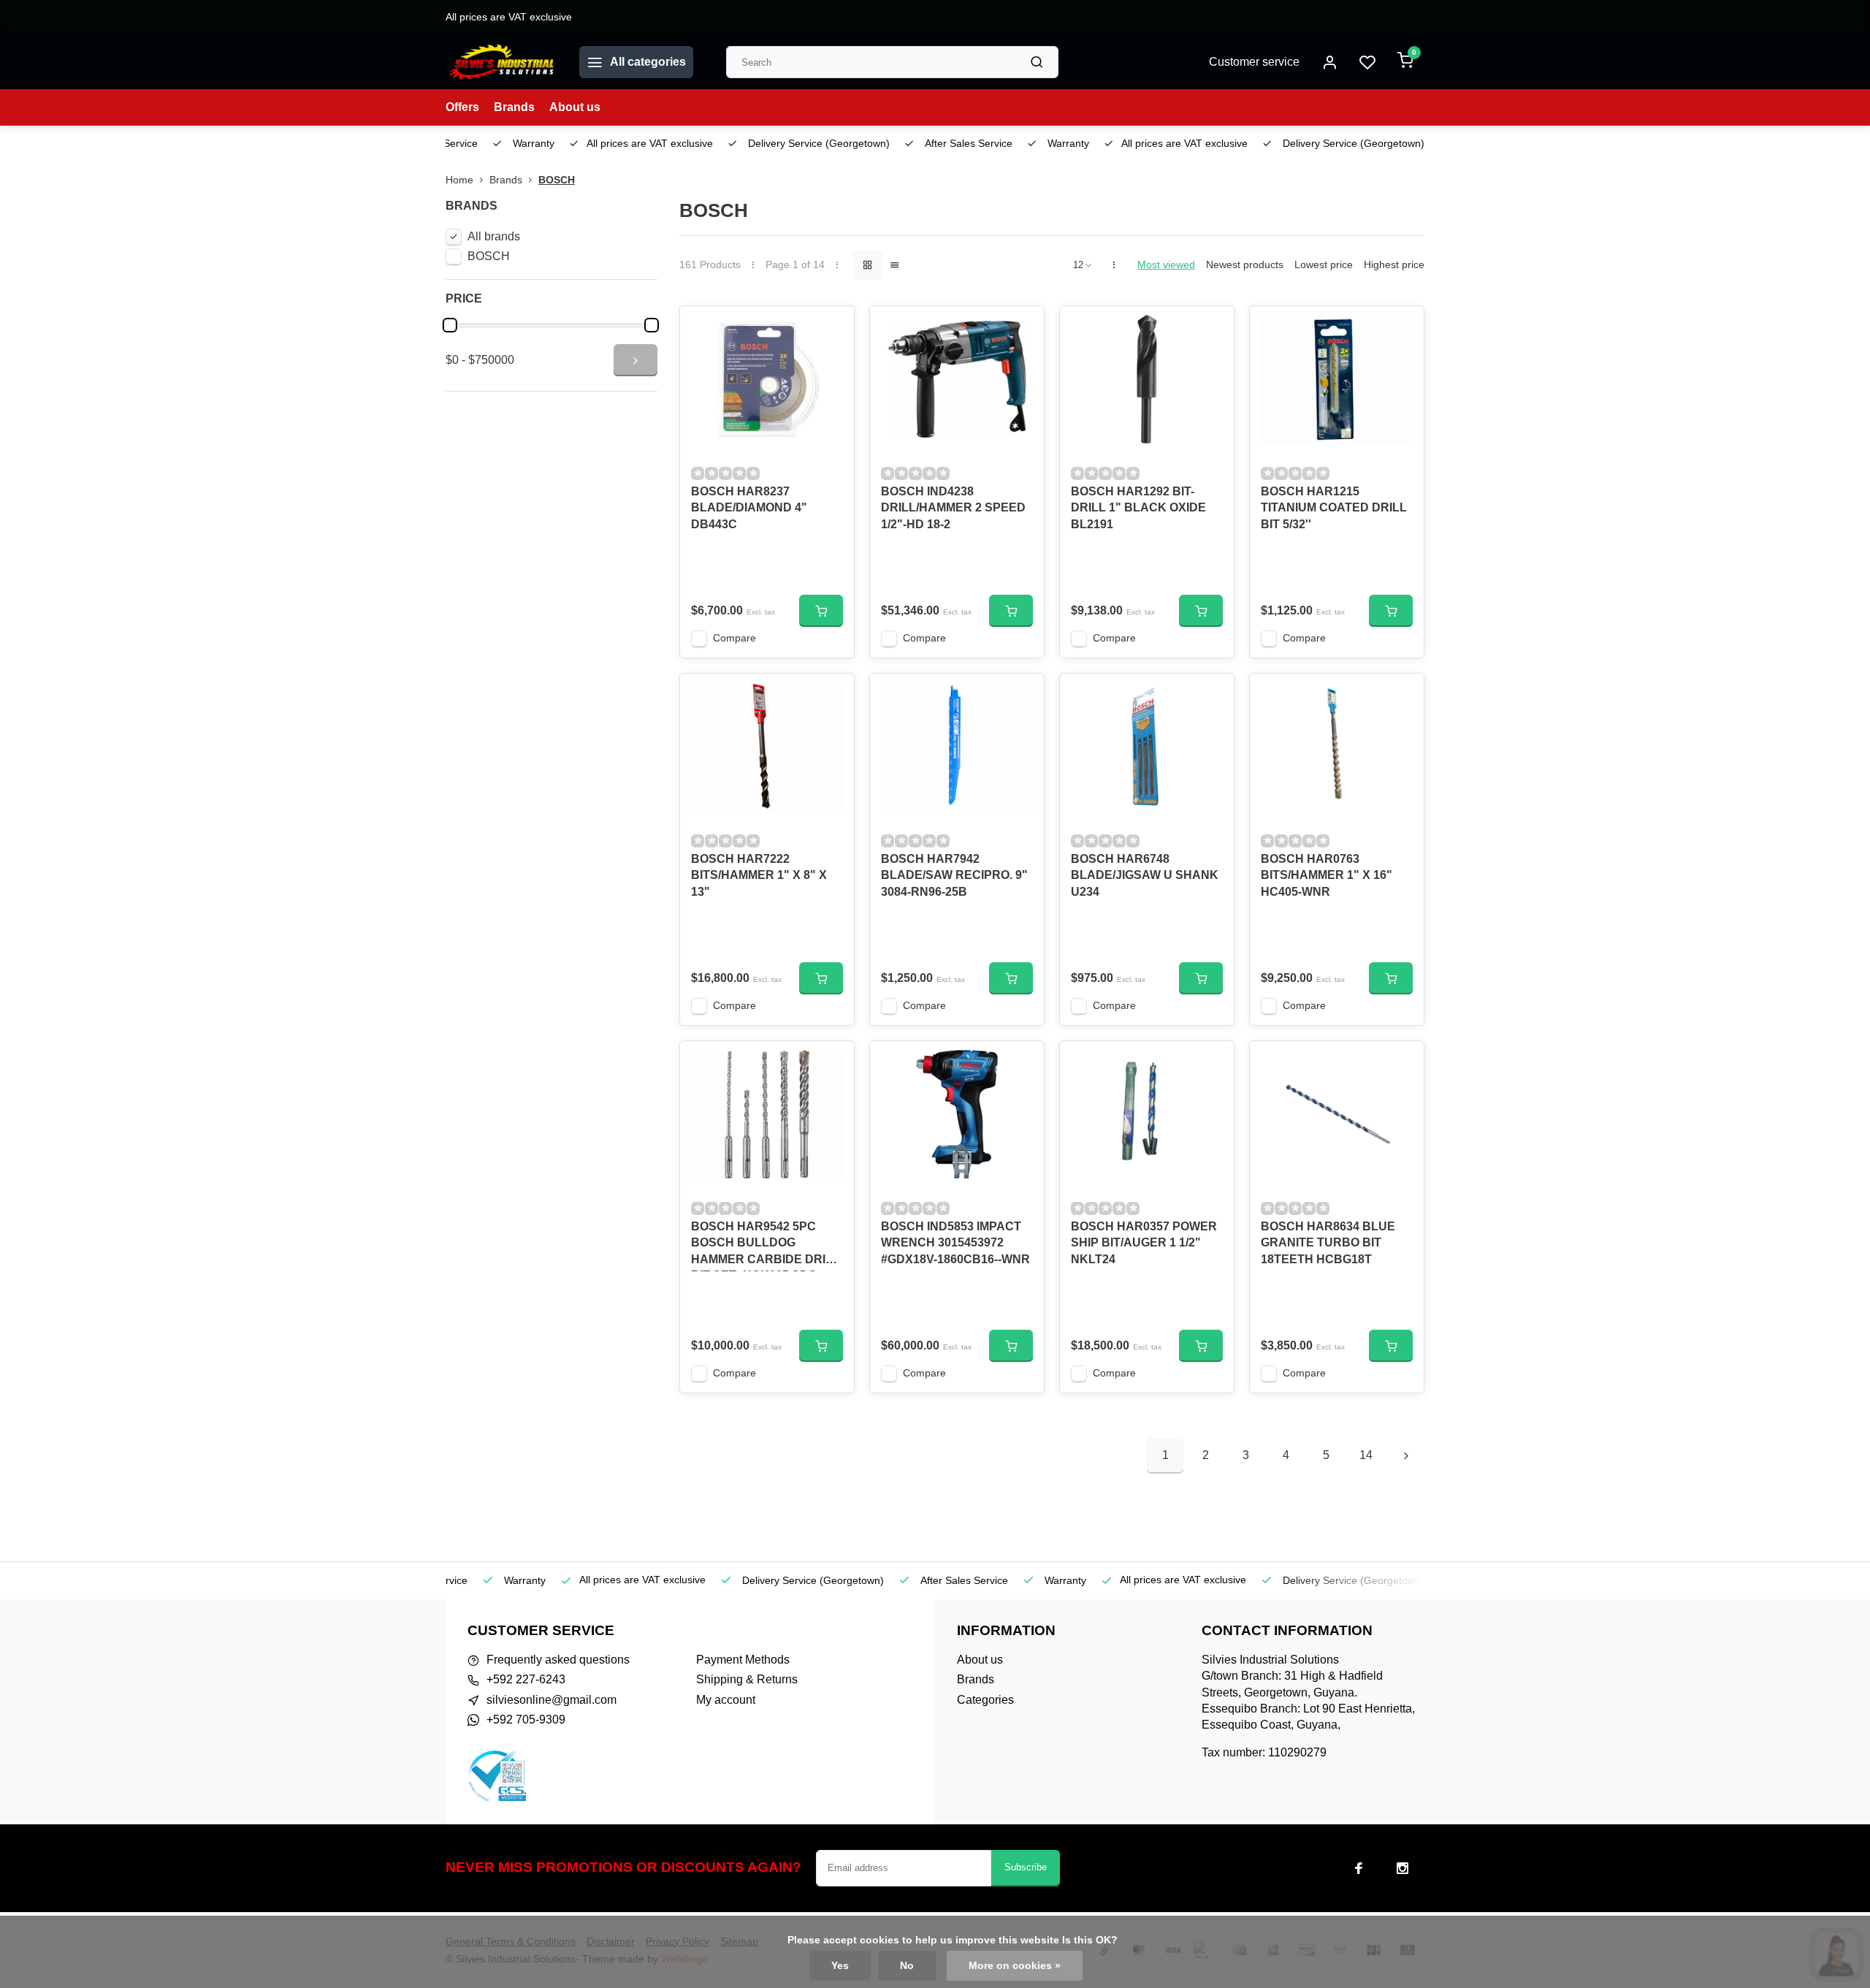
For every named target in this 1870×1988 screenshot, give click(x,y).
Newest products (1245, 265)
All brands (494, 236)
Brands (514, 107)
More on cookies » (1015, 1966)
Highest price (1394, 265)
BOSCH (557, 180)
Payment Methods (743, 1660)
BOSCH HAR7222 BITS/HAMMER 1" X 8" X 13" (759, 875)
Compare (734, 638)
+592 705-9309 (526, 1719)
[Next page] (1406, 1455)
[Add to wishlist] (832, 328)
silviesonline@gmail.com (552, 1700)
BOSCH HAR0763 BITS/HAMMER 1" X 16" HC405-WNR (1327, 875)
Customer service (1254, 62)
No (907, 1966)
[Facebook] (1359, 1868)
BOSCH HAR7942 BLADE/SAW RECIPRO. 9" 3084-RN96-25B (954, 875)
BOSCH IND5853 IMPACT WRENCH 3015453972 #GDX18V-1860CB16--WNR (955, 1243)
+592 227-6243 (526, 1679)
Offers (462, 107)
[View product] (821, 611)
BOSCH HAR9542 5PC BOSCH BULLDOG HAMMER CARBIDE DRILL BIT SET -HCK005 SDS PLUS (766, 1246)
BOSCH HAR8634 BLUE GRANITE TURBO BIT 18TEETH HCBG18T (1328, 1243)
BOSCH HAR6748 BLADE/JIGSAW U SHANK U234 (1145, 875)
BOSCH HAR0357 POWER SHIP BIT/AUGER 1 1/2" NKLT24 (1144, 1243)
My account (726, 1700)
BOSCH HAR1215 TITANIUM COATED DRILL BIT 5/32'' (1334, 508)
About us (575, 107)
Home (459, 180)
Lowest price (1324, 265)
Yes (840, 1966)
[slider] (450, 325)
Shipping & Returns (747, 1679)
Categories (985, 1700)
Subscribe (1026, 1867)
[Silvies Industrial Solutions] (501, 62)
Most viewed (1166, 265)
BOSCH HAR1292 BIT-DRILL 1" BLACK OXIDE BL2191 (1138, 508)
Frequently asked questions (558, 1660)
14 (1366, 1455)
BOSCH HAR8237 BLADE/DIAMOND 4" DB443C (749, 508)
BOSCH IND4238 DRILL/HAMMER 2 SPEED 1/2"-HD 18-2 (953, 508)
